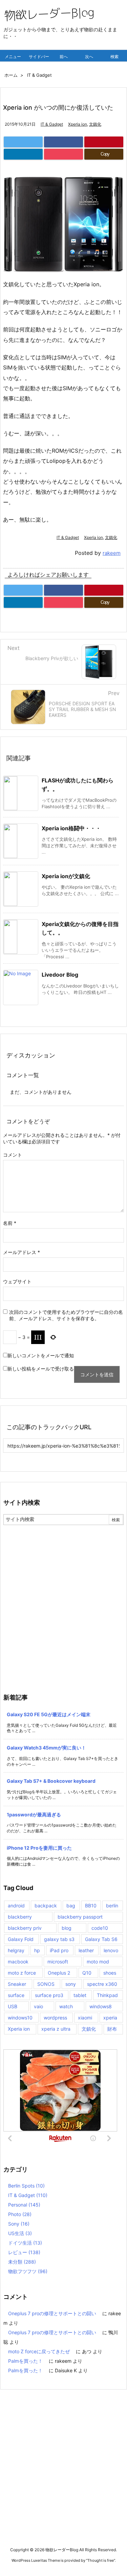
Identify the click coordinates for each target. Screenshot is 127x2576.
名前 (10, 1223)
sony (71, 1984)
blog (67, 1928)
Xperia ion (78, 124)
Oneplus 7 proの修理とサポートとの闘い (52, 2313)
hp (37, 1950)
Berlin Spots (26, 2186)
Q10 (87, 1973)
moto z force (22, 1973)
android (16, 1906)
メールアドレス (22, 1252)
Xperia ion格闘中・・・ (71, 828)
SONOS (46, 1984)
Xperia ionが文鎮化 (66, 876)
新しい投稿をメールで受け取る (41, 1369)
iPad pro (59, 1950)
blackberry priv (25, 1928)
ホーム (11, 75)
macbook (18, 1962)
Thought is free (101, 2560)
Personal (24, 2205)
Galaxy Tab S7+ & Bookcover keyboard (51, 1781)
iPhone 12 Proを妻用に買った (39, 1848)
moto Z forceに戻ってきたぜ (39, 2351)
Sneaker (17, 1984)
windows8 (101, 2006)
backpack (46, 1906)
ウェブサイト (17, 1281)
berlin (112, 1906)
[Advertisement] (63, 1592)
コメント (13, 1155)
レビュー (24, 2252)
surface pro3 (49, 1995)
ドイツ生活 (25, 2243)
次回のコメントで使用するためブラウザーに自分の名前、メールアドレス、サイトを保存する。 (66, 1315)
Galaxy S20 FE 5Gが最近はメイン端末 (49, 1714)
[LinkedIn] (23, 154)
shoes (110, 1973)
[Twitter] (23, 142)
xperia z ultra (56, 2029)
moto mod (98, 1962)
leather (86, 1950)
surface (16, 1995)
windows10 (20, 2018)
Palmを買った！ (25, 2361)
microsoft (58, 1962)
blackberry (20, 1917)
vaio (38, 2006)
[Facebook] (63, 142)
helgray (16, 1950)
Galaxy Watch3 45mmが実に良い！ (46, 1748)
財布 (112, 2029)
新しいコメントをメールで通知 (41, 1355)
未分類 (22, 2262)
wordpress (55, 2018)
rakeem (112, 553)
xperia (110, 2018)
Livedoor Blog (60, 975)
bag (71, 1906)
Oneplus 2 (59, 1973)
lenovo (111, 1950)
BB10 (91, 1906)
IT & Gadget (39, 75)
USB (13, 2006)
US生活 (20, 2233)
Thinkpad (107, 1995)
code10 (100, 1928)
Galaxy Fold (21, 1939)
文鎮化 (95, 124)
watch (66, 2006)
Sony (19, 2224)
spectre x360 (102, 1984)
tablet (80, 1995)
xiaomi (85, 2018)
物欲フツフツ (28, 2271)
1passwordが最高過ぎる (34, 1815)
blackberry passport (80, 1917)
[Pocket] (63, 154)
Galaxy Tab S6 (101, 1939)
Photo (20, 2214)
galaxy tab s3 (59, 1939)
